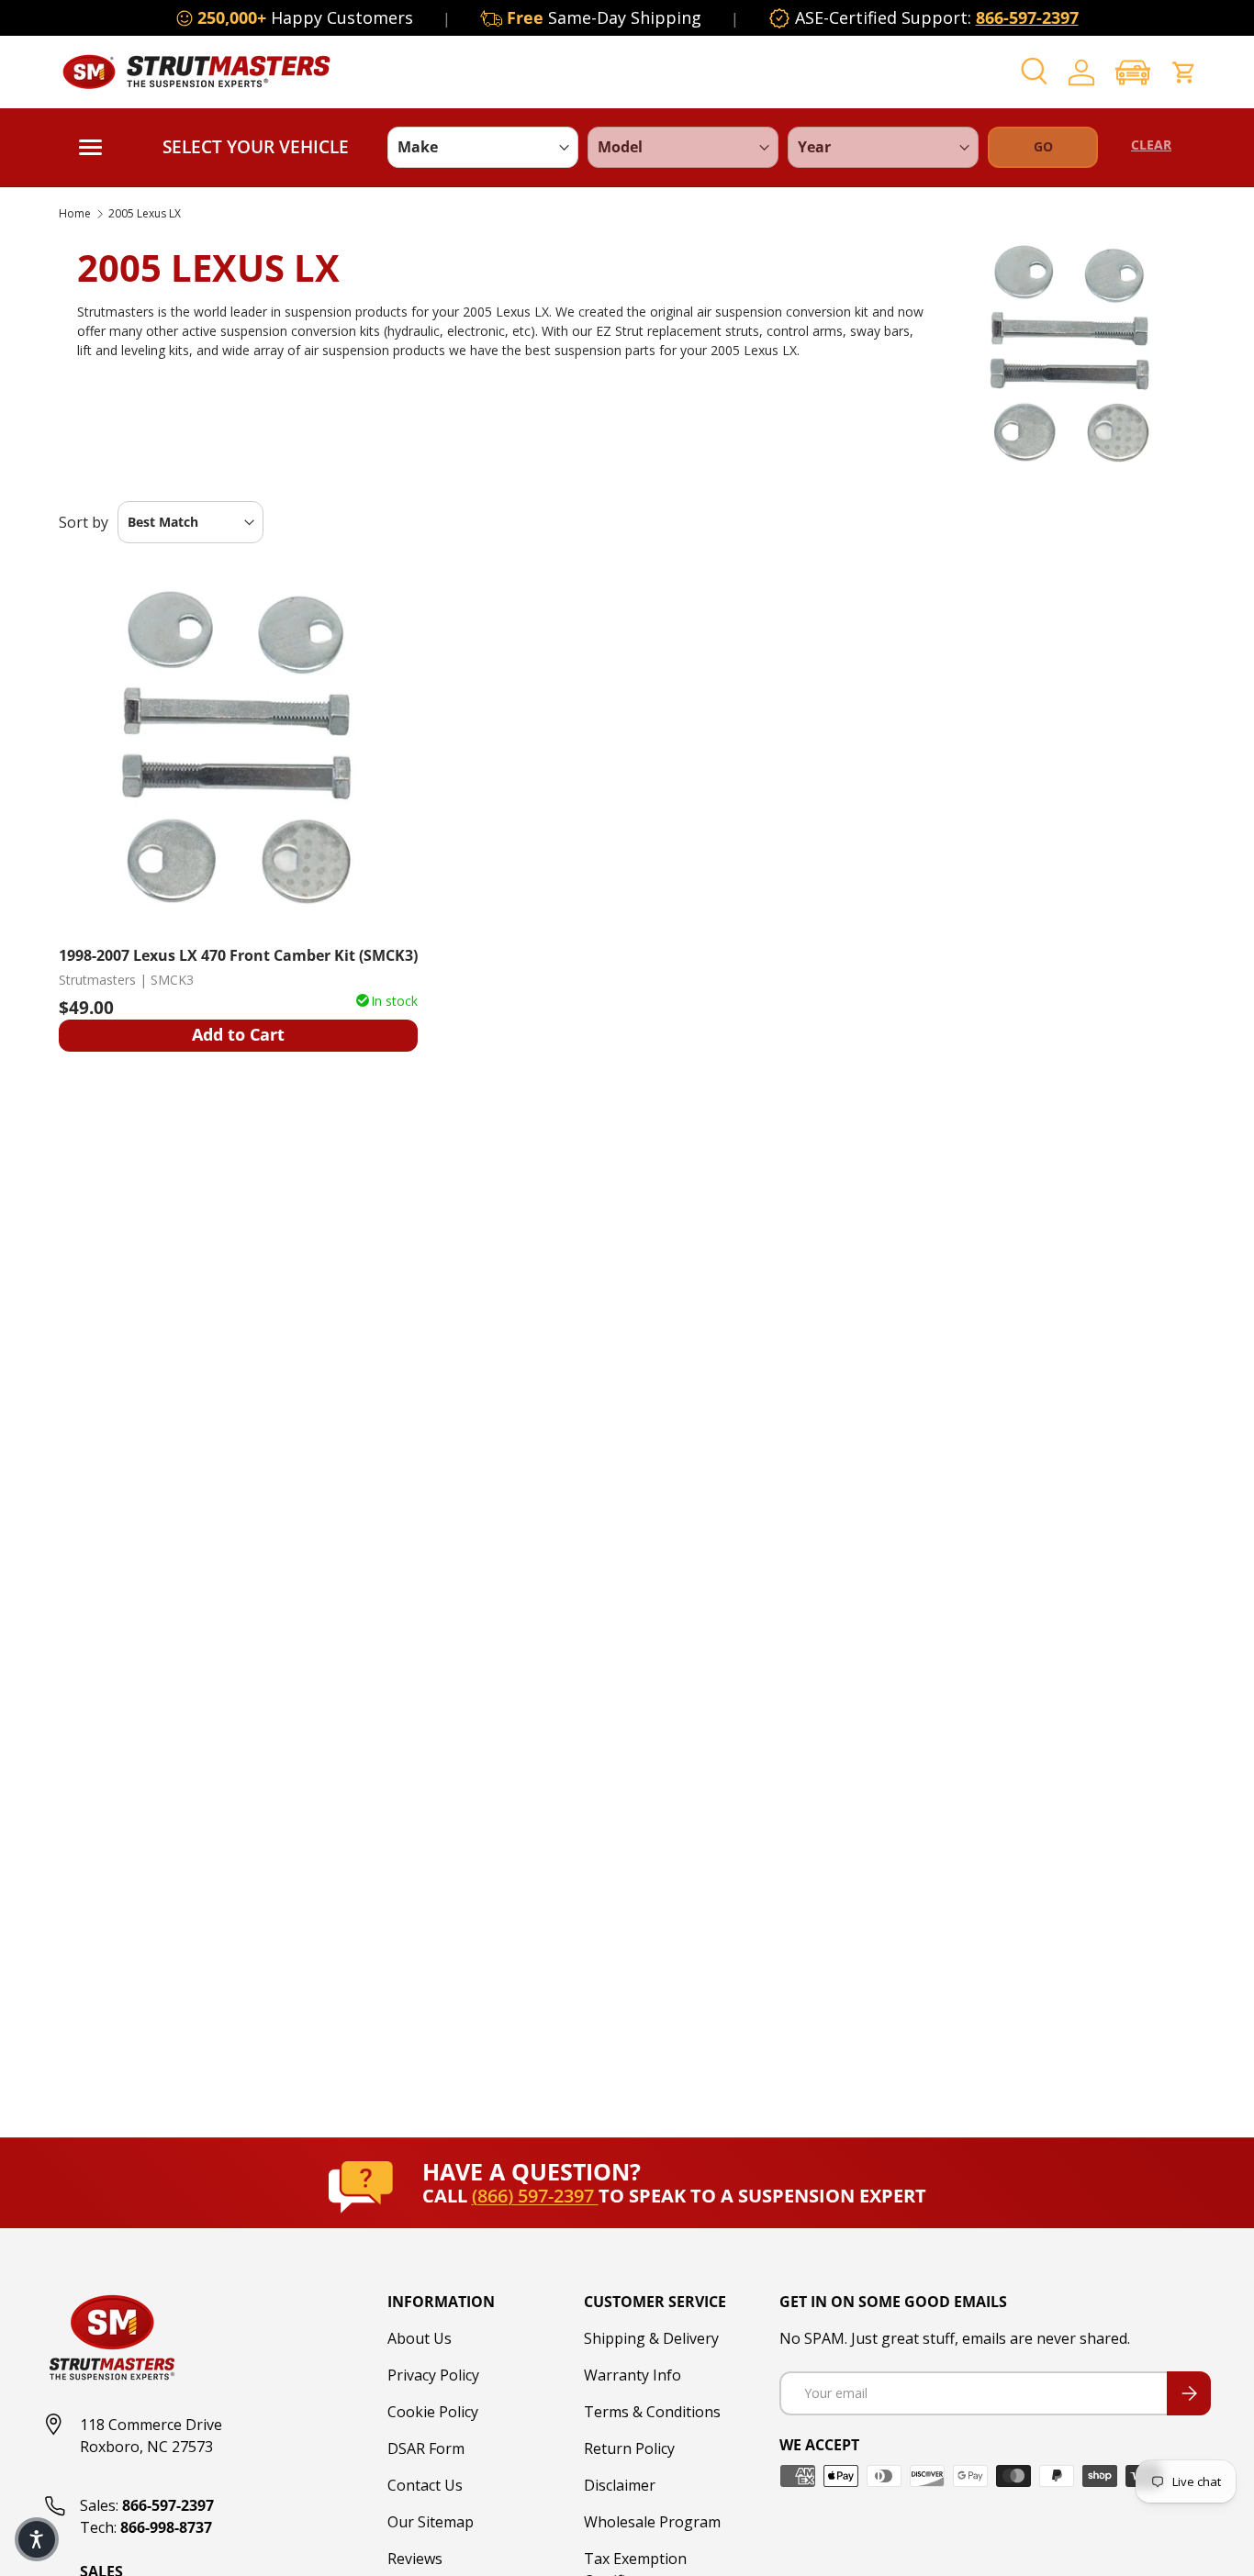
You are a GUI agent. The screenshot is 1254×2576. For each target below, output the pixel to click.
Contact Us (425, 2485)
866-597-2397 (1027, 17)
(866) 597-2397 (535, 2196)
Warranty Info (633, 2375)
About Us (420, 2338)
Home (75, 214)
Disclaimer (620, 2485)
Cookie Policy (433, 2412)
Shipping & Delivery (651, 2338)
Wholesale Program (652, 2522)
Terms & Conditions (652, 2412)
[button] (1133, 72)
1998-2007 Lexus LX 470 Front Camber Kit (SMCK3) (238, 955)
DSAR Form (426, 2448)
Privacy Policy (433, 2375)
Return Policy (629, 2448)
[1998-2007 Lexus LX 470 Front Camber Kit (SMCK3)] (238, 750)
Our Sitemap (431, 2522)
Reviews (415, 2559)
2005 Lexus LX (145, 214)
